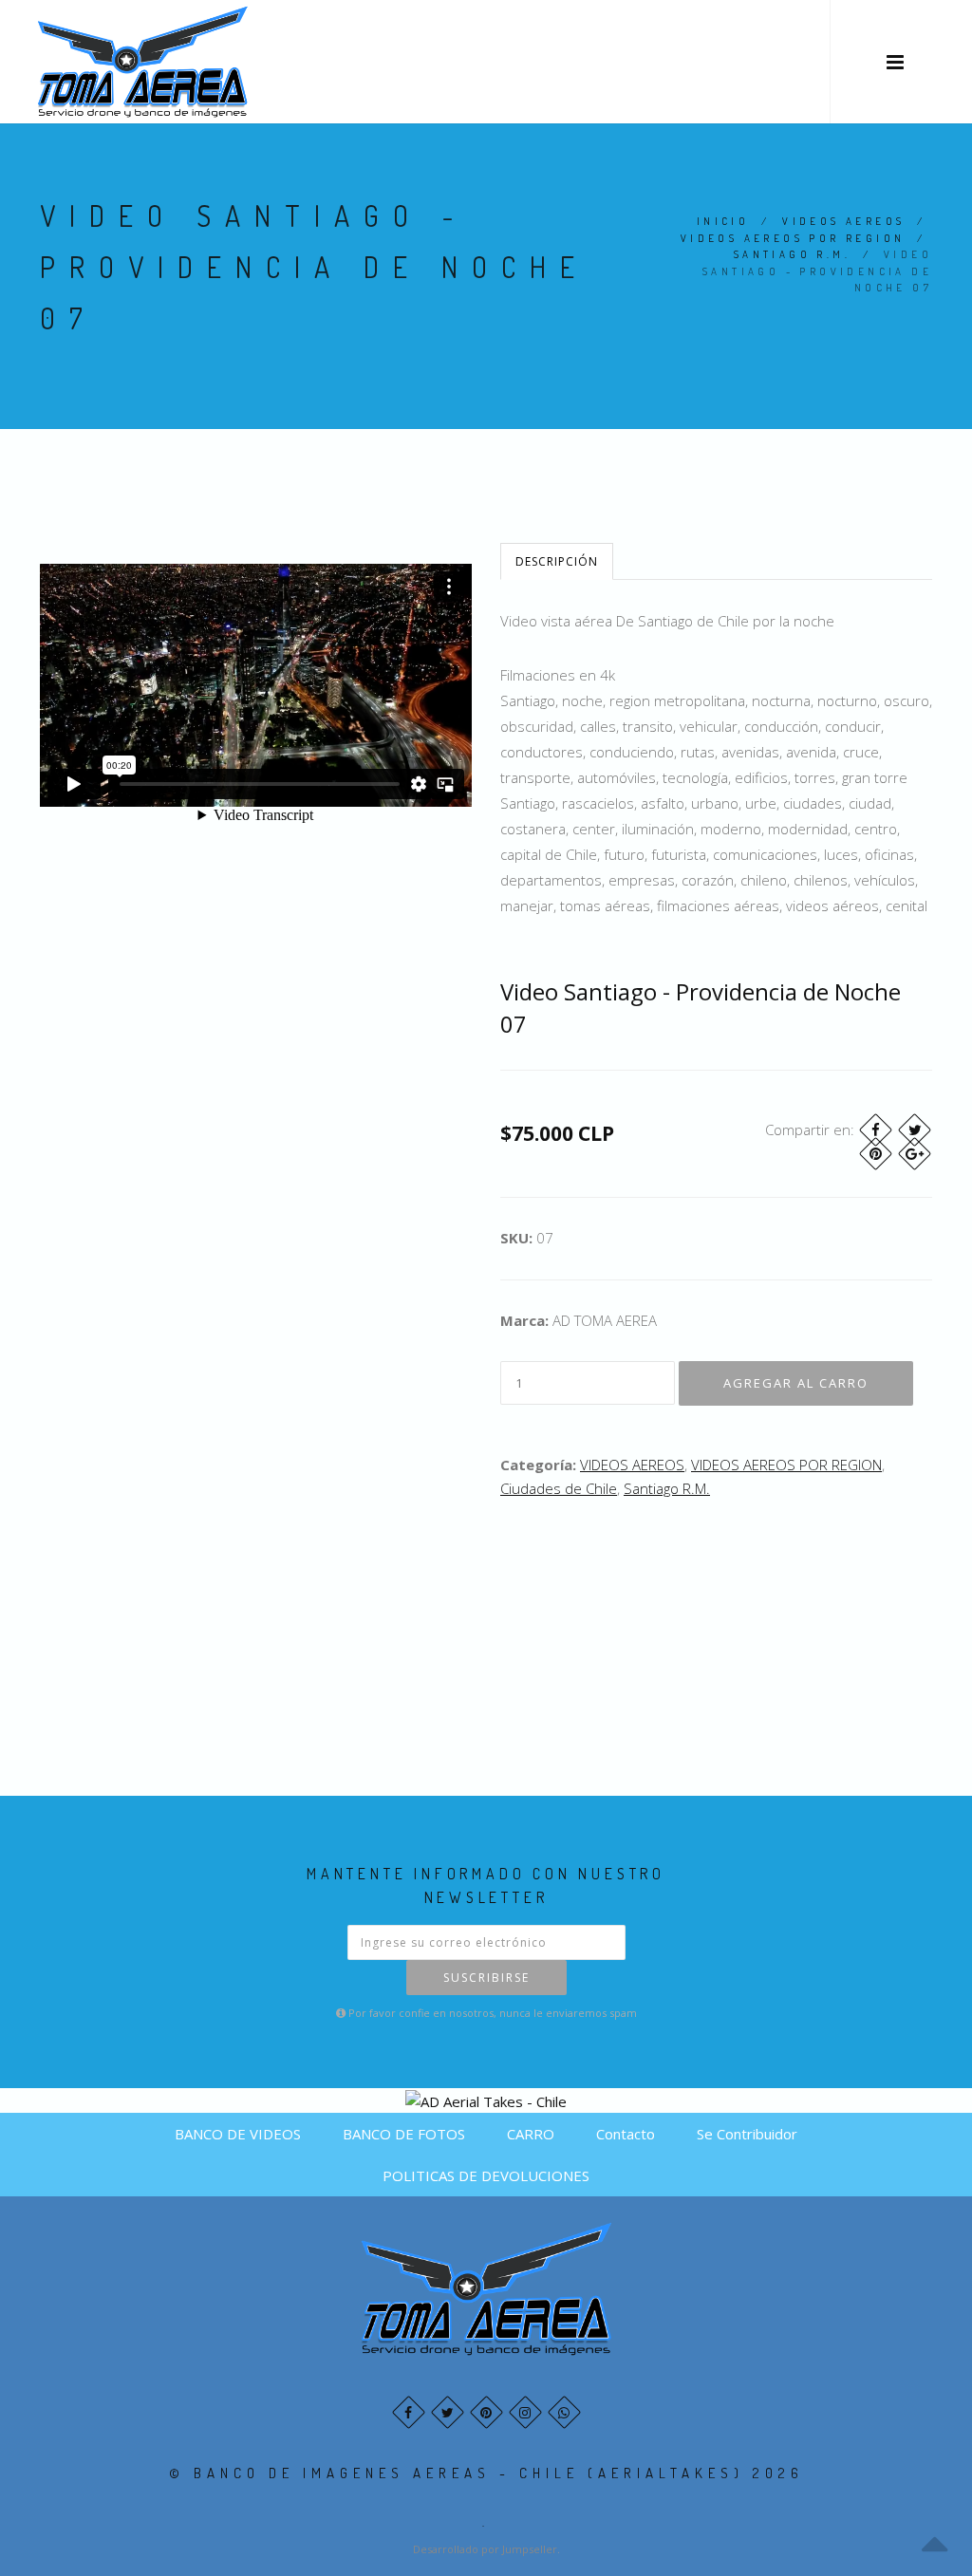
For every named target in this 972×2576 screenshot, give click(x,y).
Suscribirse (486, 1978)
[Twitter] (915, 1130)
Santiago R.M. (792, 254)
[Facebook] (876, 1130)
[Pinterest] (876, 1154)
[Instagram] (525, 2412)
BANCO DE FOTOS (404, 2134)
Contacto (626, 2134)
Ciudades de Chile (559, 1488)
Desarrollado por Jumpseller (485, 2549)
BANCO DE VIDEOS (238, 2134)
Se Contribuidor (747, 2134)
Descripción (557, 561)
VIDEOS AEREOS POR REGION (793, 238)
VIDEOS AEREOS (843, 221)
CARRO (531, 2134)
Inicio (723, 221)
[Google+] (915, 1154)
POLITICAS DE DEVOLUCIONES (486, 2175)
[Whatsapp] (564, 2412)
